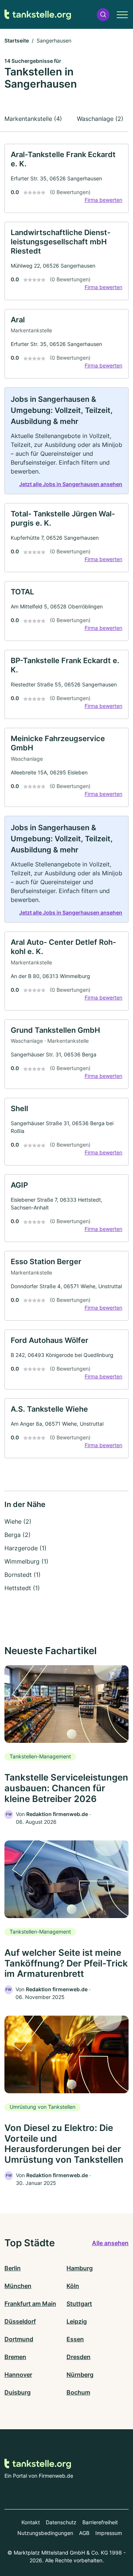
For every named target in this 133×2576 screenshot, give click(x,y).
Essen (75, 2339)
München (18, 2286)
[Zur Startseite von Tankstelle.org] (38, 15)
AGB (84, 2533)
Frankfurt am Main (30, 2304)
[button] (103, 15)
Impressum (109, 2533)
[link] (66, 178)
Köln (73, 2286)
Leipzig (77, 2321)
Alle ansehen (110, 2243)
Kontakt (31, 2522)
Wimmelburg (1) (26, 1561)
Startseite (17, 40)
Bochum (78, 2392)
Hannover (18, 2375)
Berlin (13, 2268)
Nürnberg (80, 2375)
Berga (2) (18, 1535)
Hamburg (80, 2268)
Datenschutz (61, 2522)
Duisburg (18, 2392)
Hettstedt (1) (22, 1588)
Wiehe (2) (18, 1521)
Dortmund (19, 2339)
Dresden (79, 2357)
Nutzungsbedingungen (45, 2533)
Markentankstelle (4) (33, 119)
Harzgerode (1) (25, 1548)
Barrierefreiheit (100, 2522)
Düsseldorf (20, 2321)
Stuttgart (79, 2304)
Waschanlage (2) (100, 119)
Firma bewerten (103, 200)
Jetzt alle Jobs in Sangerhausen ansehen (71, 484)
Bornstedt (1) (23, 1575)
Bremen (15, 2357)
